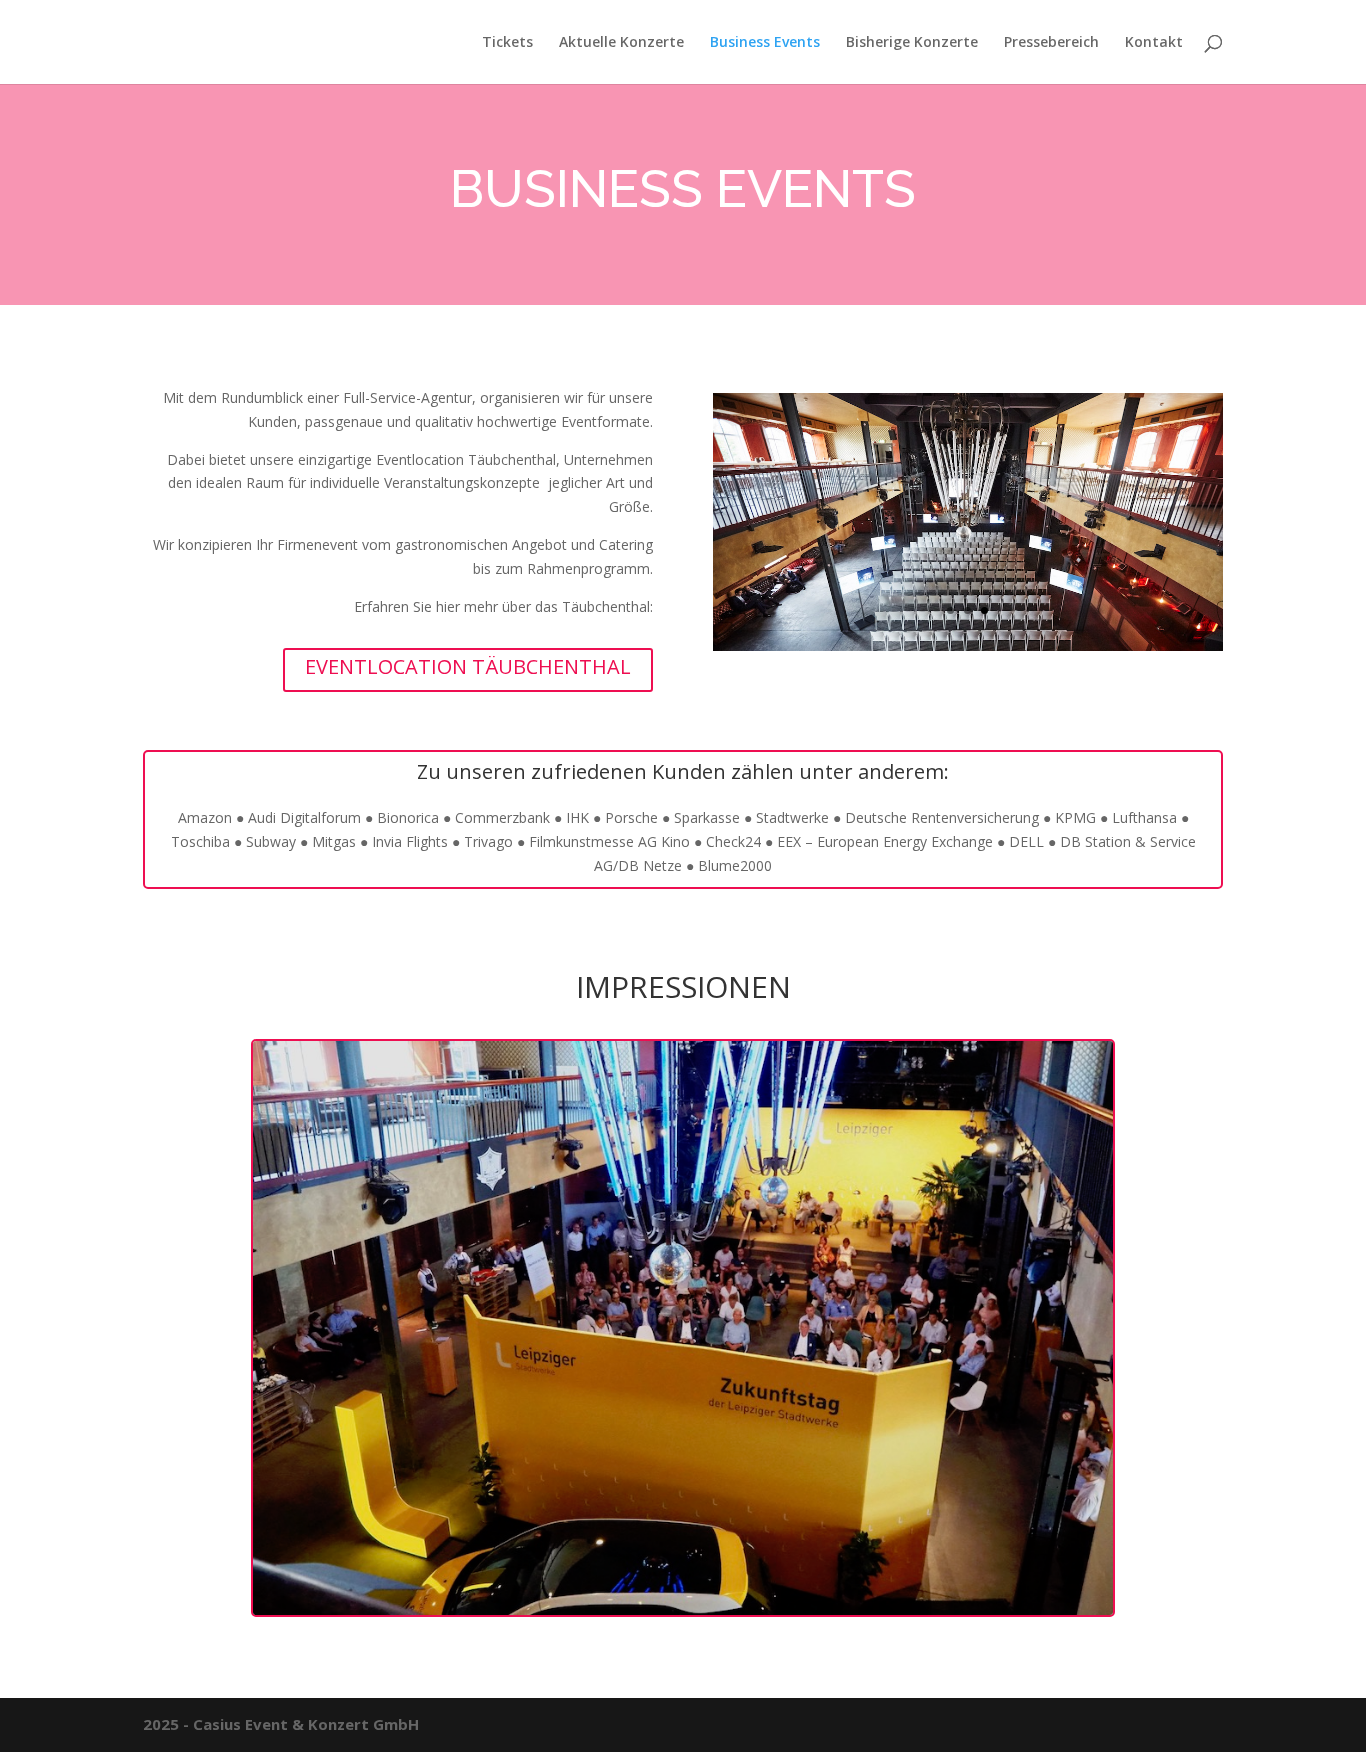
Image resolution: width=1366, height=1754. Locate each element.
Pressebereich (1051, 43)
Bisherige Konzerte (912, 43)
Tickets (507, 43)
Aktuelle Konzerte (621, 43)
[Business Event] (683, 1609)
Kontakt (1154, 43)
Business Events (765, 43)
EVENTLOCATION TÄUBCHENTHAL (468, 666)
